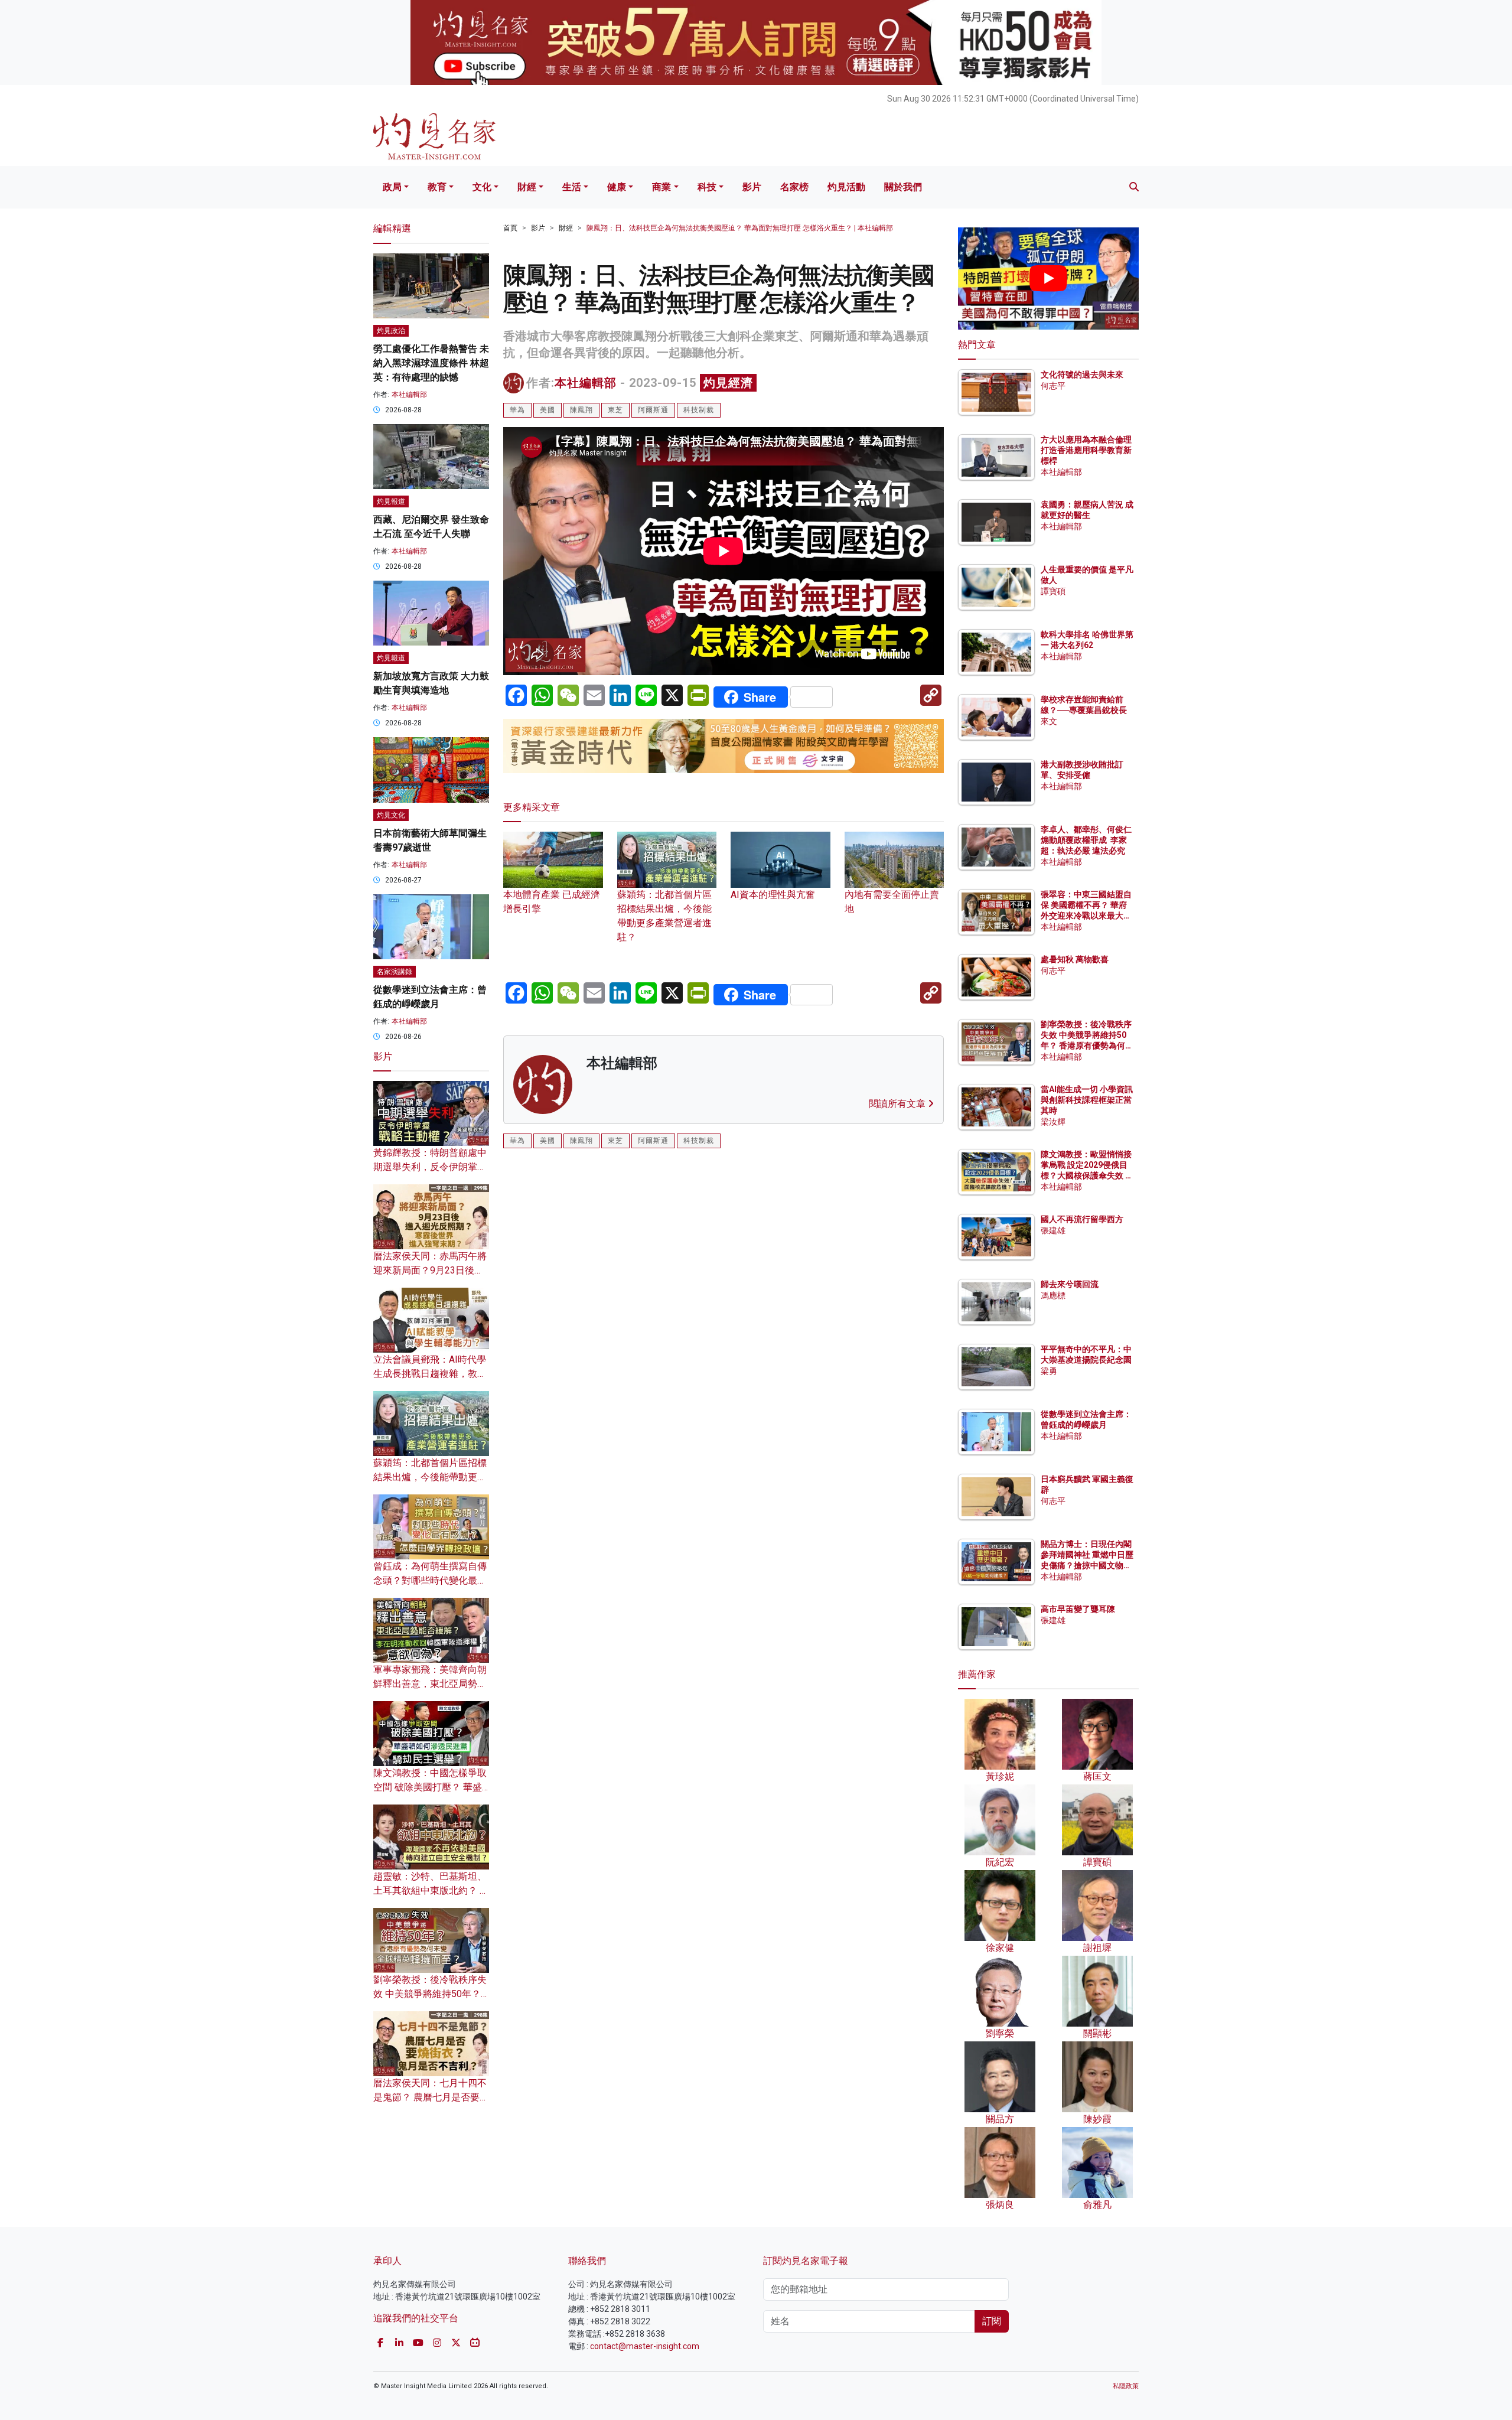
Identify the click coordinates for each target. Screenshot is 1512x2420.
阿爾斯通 (653, 410)
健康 (617, 187)
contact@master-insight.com (645, 2346)
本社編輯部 (586, 383)
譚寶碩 (1053, 591)
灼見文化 (391, 815)
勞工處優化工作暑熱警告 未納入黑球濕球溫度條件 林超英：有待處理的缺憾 (431, 363)
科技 (707, 187)
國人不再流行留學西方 (1082, 1219)
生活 (572, 187)
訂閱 (992, 2321)
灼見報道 (391, 501)
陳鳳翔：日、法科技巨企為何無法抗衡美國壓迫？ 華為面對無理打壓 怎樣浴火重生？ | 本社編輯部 (740, 228)
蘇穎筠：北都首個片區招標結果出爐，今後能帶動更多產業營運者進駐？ (664, 916)
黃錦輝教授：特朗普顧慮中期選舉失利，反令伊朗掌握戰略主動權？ (430, 1167)
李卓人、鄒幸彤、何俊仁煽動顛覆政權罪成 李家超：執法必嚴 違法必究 (1086, 840)
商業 (661, 187)
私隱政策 (1126, 2386)
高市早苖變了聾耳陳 (1078, 1609)
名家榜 (794, 187)
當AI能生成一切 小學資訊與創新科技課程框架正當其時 (1087, 1100)
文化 (482, 187)
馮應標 (1053, 1295)
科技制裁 (699, 410)
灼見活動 (846, 187)
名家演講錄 (395, 972)
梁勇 (1049, 1371)
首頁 (510, 228)
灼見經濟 (728, 383)
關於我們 (903, 187)
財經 (527, 187)
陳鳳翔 (581, 410)
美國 (548, 410)
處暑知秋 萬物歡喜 (1075, 959)
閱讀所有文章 (898, 1104)
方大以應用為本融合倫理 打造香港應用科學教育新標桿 (1087, 450)
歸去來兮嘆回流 (1070, 1284)
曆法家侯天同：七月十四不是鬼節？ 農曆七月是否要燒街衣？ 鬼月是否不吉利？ (431, 2097)
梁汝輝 (1053, 1122)
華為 (517, 410)
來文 (1049, 721)
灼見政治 (391, 331)
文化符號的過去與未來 (1082, 374)
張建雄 (1053, 1230)
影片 (752, 187)
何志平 (1053, 386)
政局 (392, 187)
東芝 (615, 410)
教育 (437, 187)
